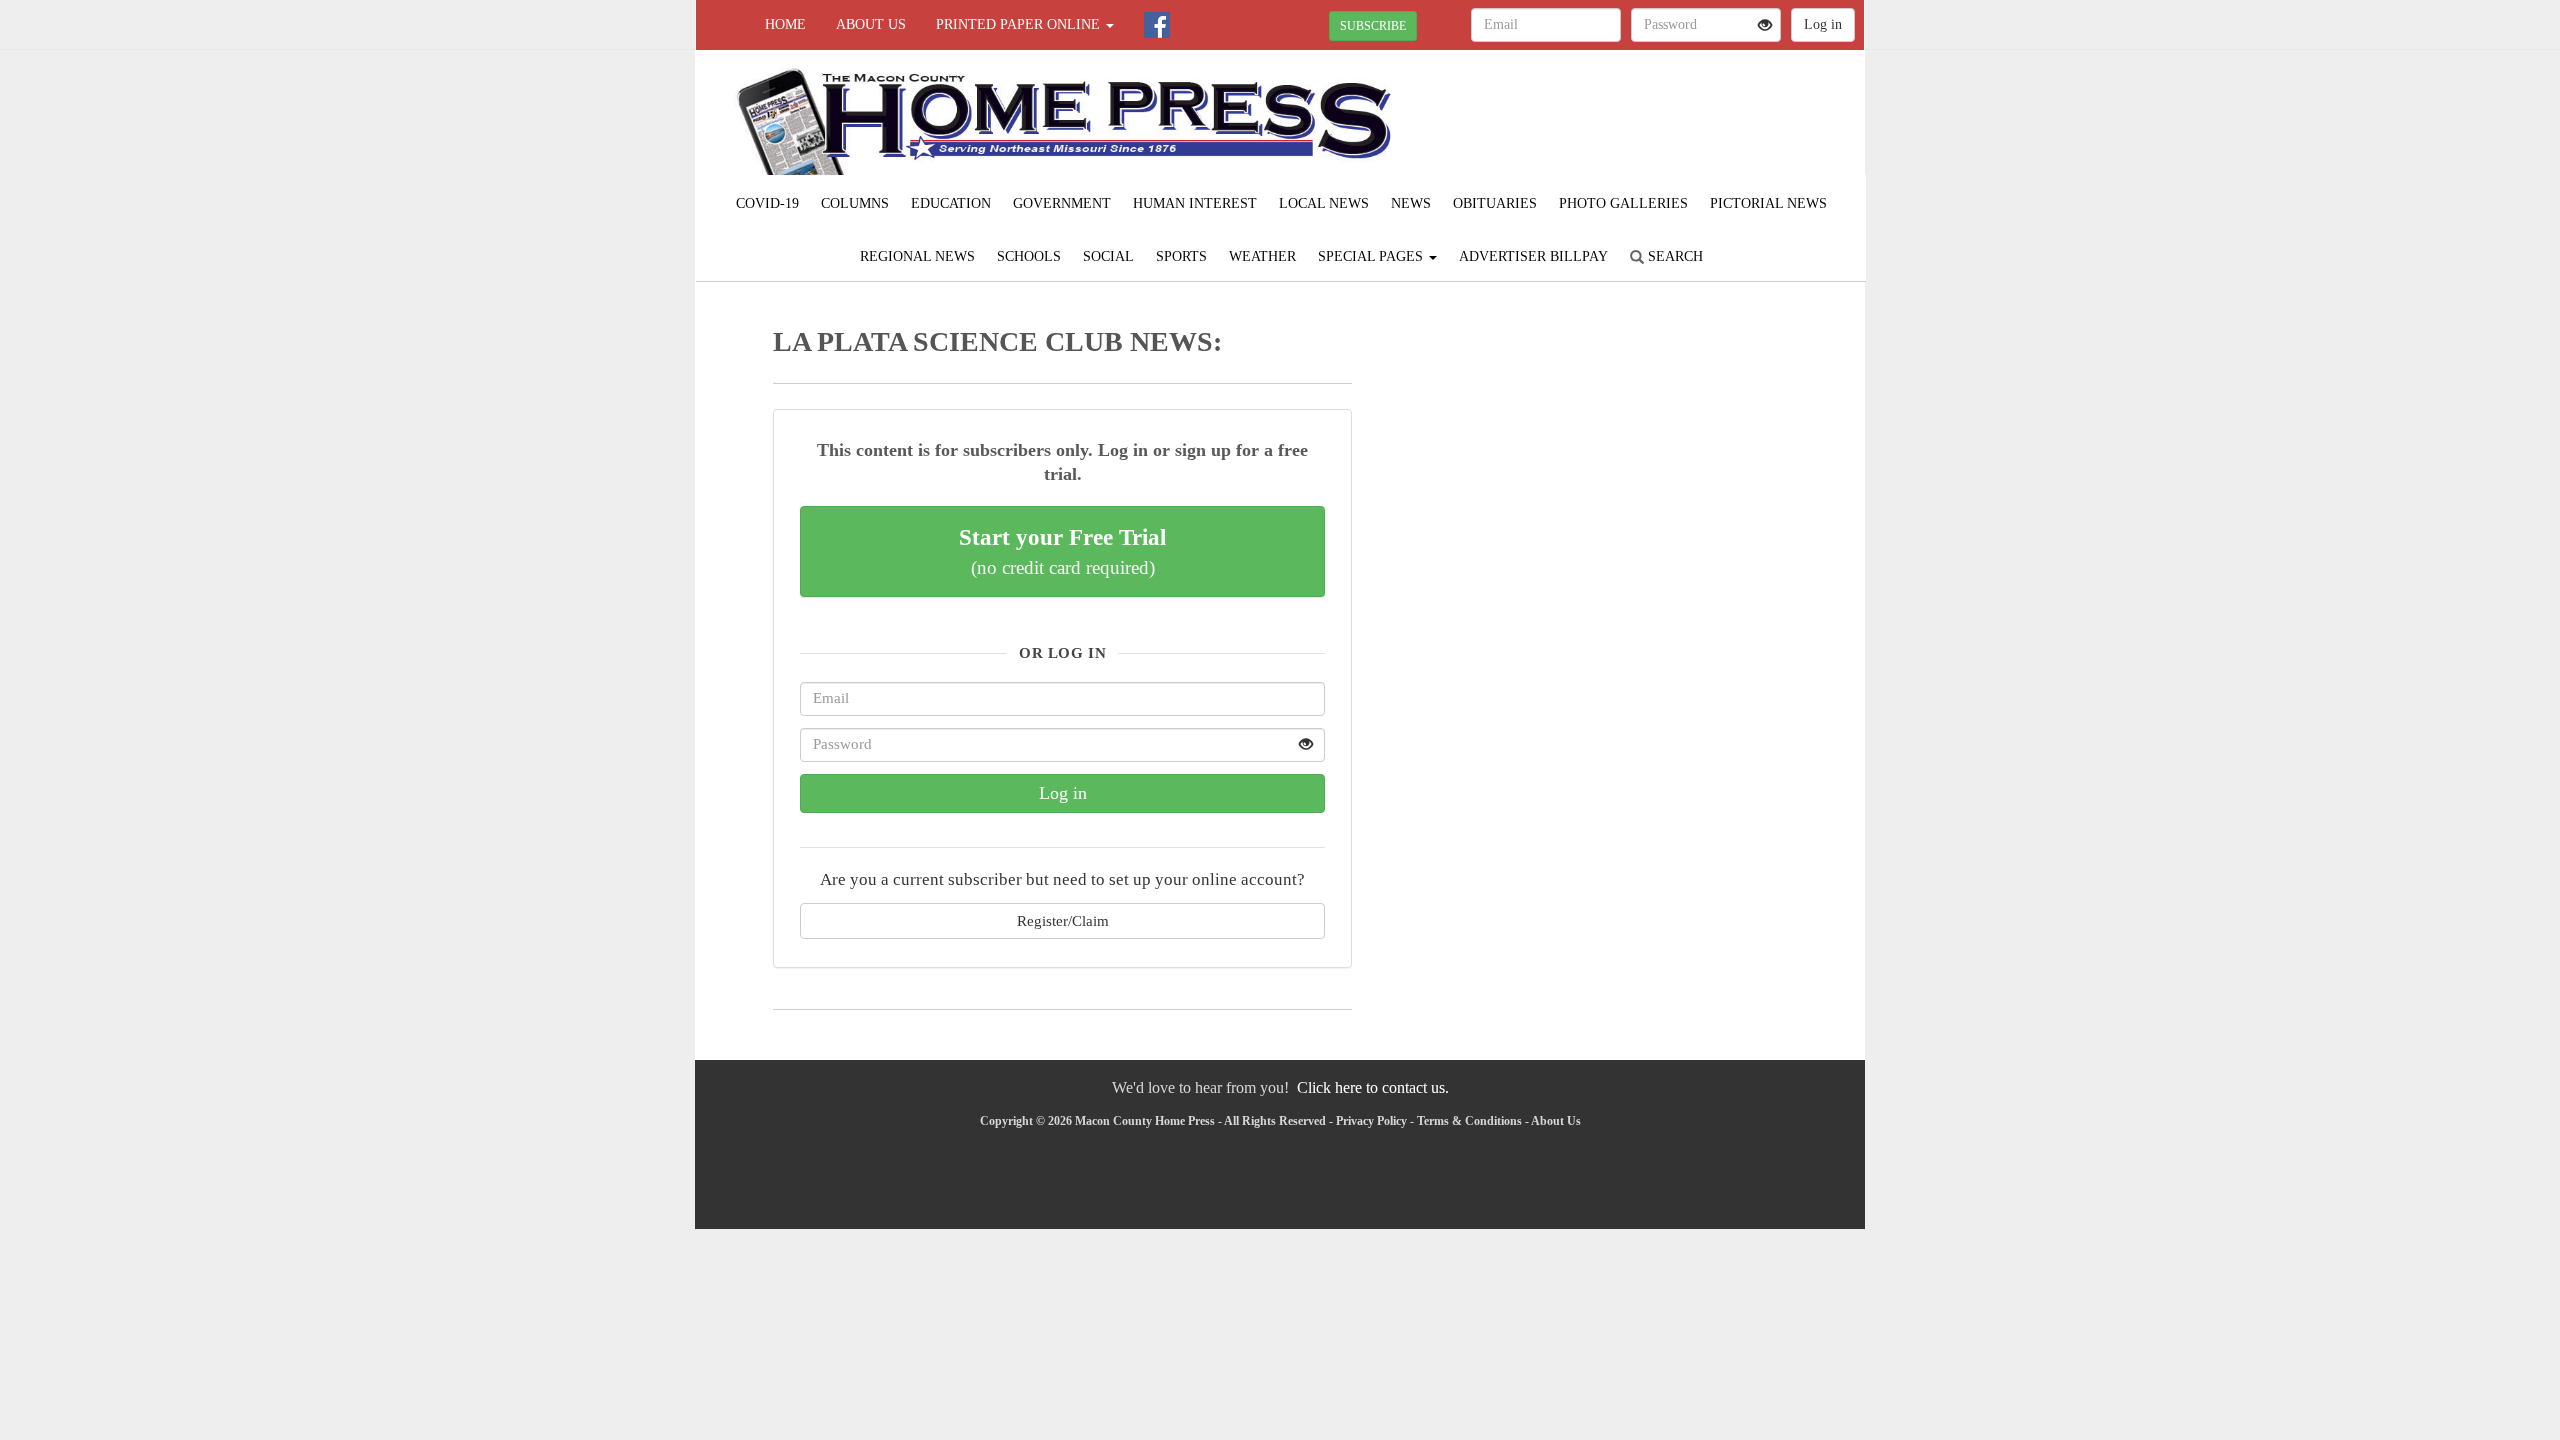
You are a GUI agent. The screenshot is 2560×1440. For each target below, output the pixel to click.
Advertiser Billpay (1533, 256)
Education (951, 203)
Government (1062, 203)
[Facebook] (1157, 25)
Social (1108, 256)
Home (785, 24)
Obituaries (1495, 203)
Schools (1029, 256)
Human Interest (1195, 203)
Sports (1181, 256)
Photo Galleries (1623, 203)
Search (1673, 256)
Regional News (917, 256)
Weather (1262, 256)
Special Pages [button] (1372, 256)
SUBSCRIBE (1373, 26)
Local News (1324, 203)
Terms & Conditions (1469, 1121)
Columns (855, 203)
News (1411, 203)
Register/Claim (1063, 920)
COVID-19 (767, 203)
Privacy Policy (1371, 1121)
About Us (871, 24)
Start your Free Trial (1062, 551)
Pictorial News (1768, 203)
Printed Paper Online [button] (1020, 24)
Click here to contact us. (1373, 1087)
